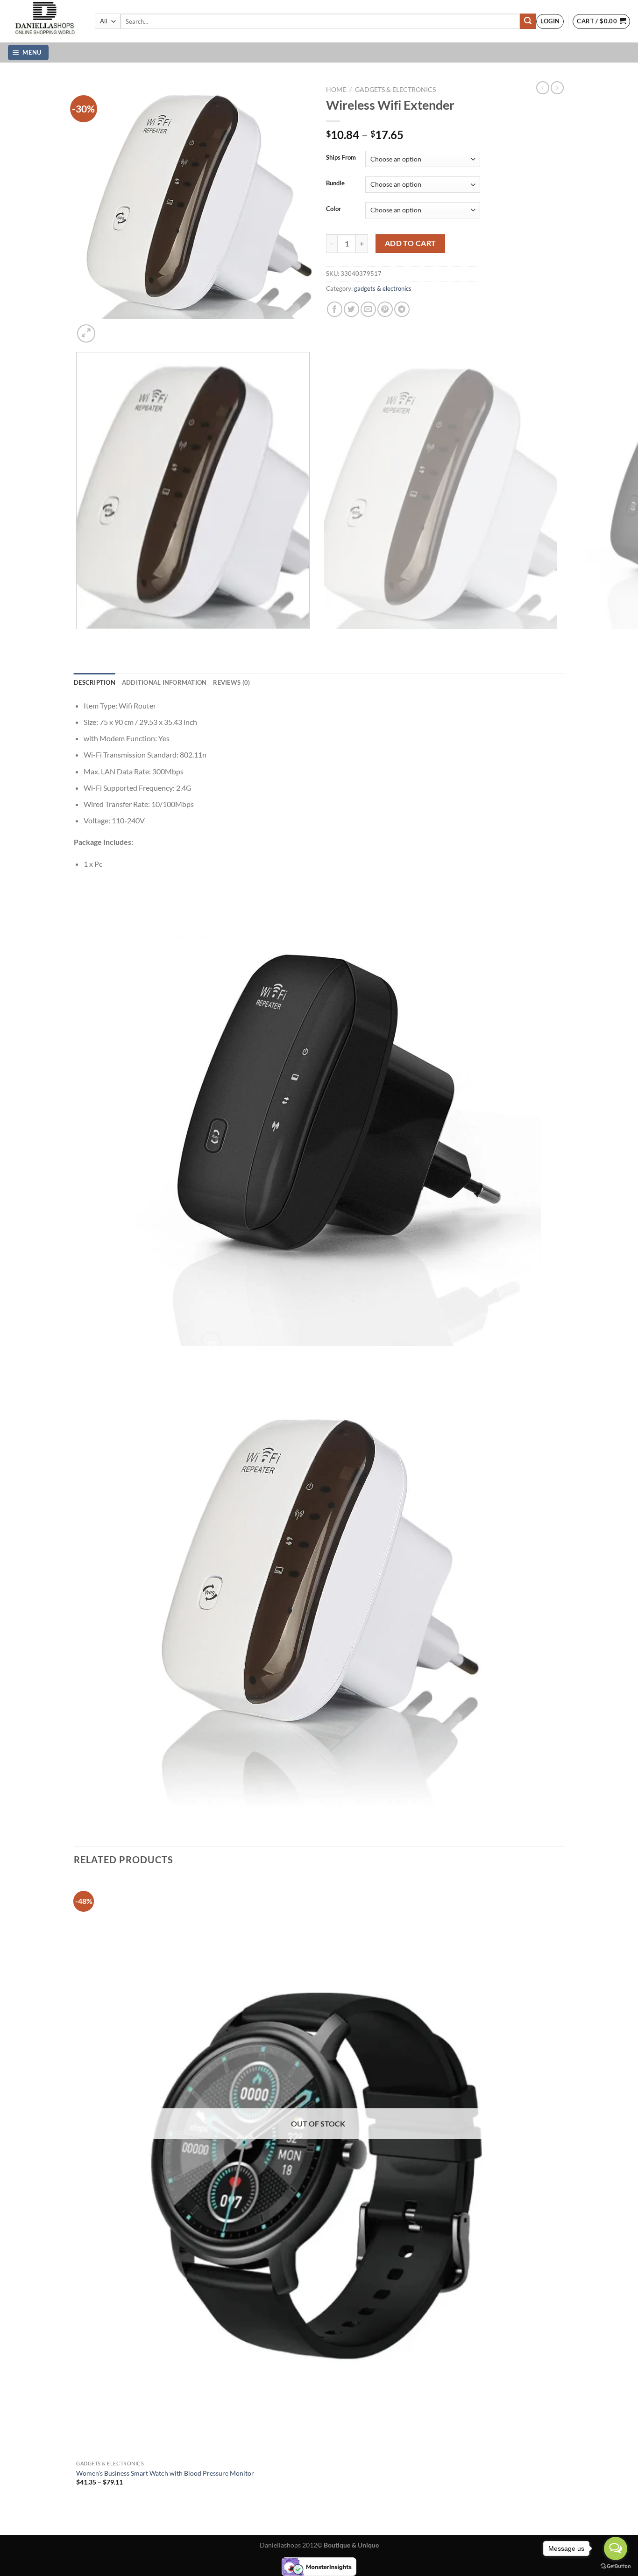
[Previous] (78, 638)
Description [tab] (95, 682)
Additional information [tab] (164, 682)
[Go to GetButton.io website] (616, 2566)
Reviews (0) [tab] (231, 682)
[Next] (109, 328)
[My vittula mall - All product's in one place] (44, 21)
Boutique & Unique (351, 2545)
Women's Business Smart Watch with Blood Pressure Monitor (165, 2473)
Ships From (341, 158)
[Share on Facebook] (335, 309)
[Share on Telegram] (402, 309)
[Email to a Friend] (368, 309)
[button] (550, 21)
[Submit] (528, 21)
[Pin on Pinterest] (385, 309)
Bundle (335, 183)
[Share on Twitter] (351, 309)
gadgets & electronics (395, 90)
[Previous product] (557, 88)
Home (336, 90)
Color (333, 209)
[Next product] (543, 88)
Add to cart (411, 243)
